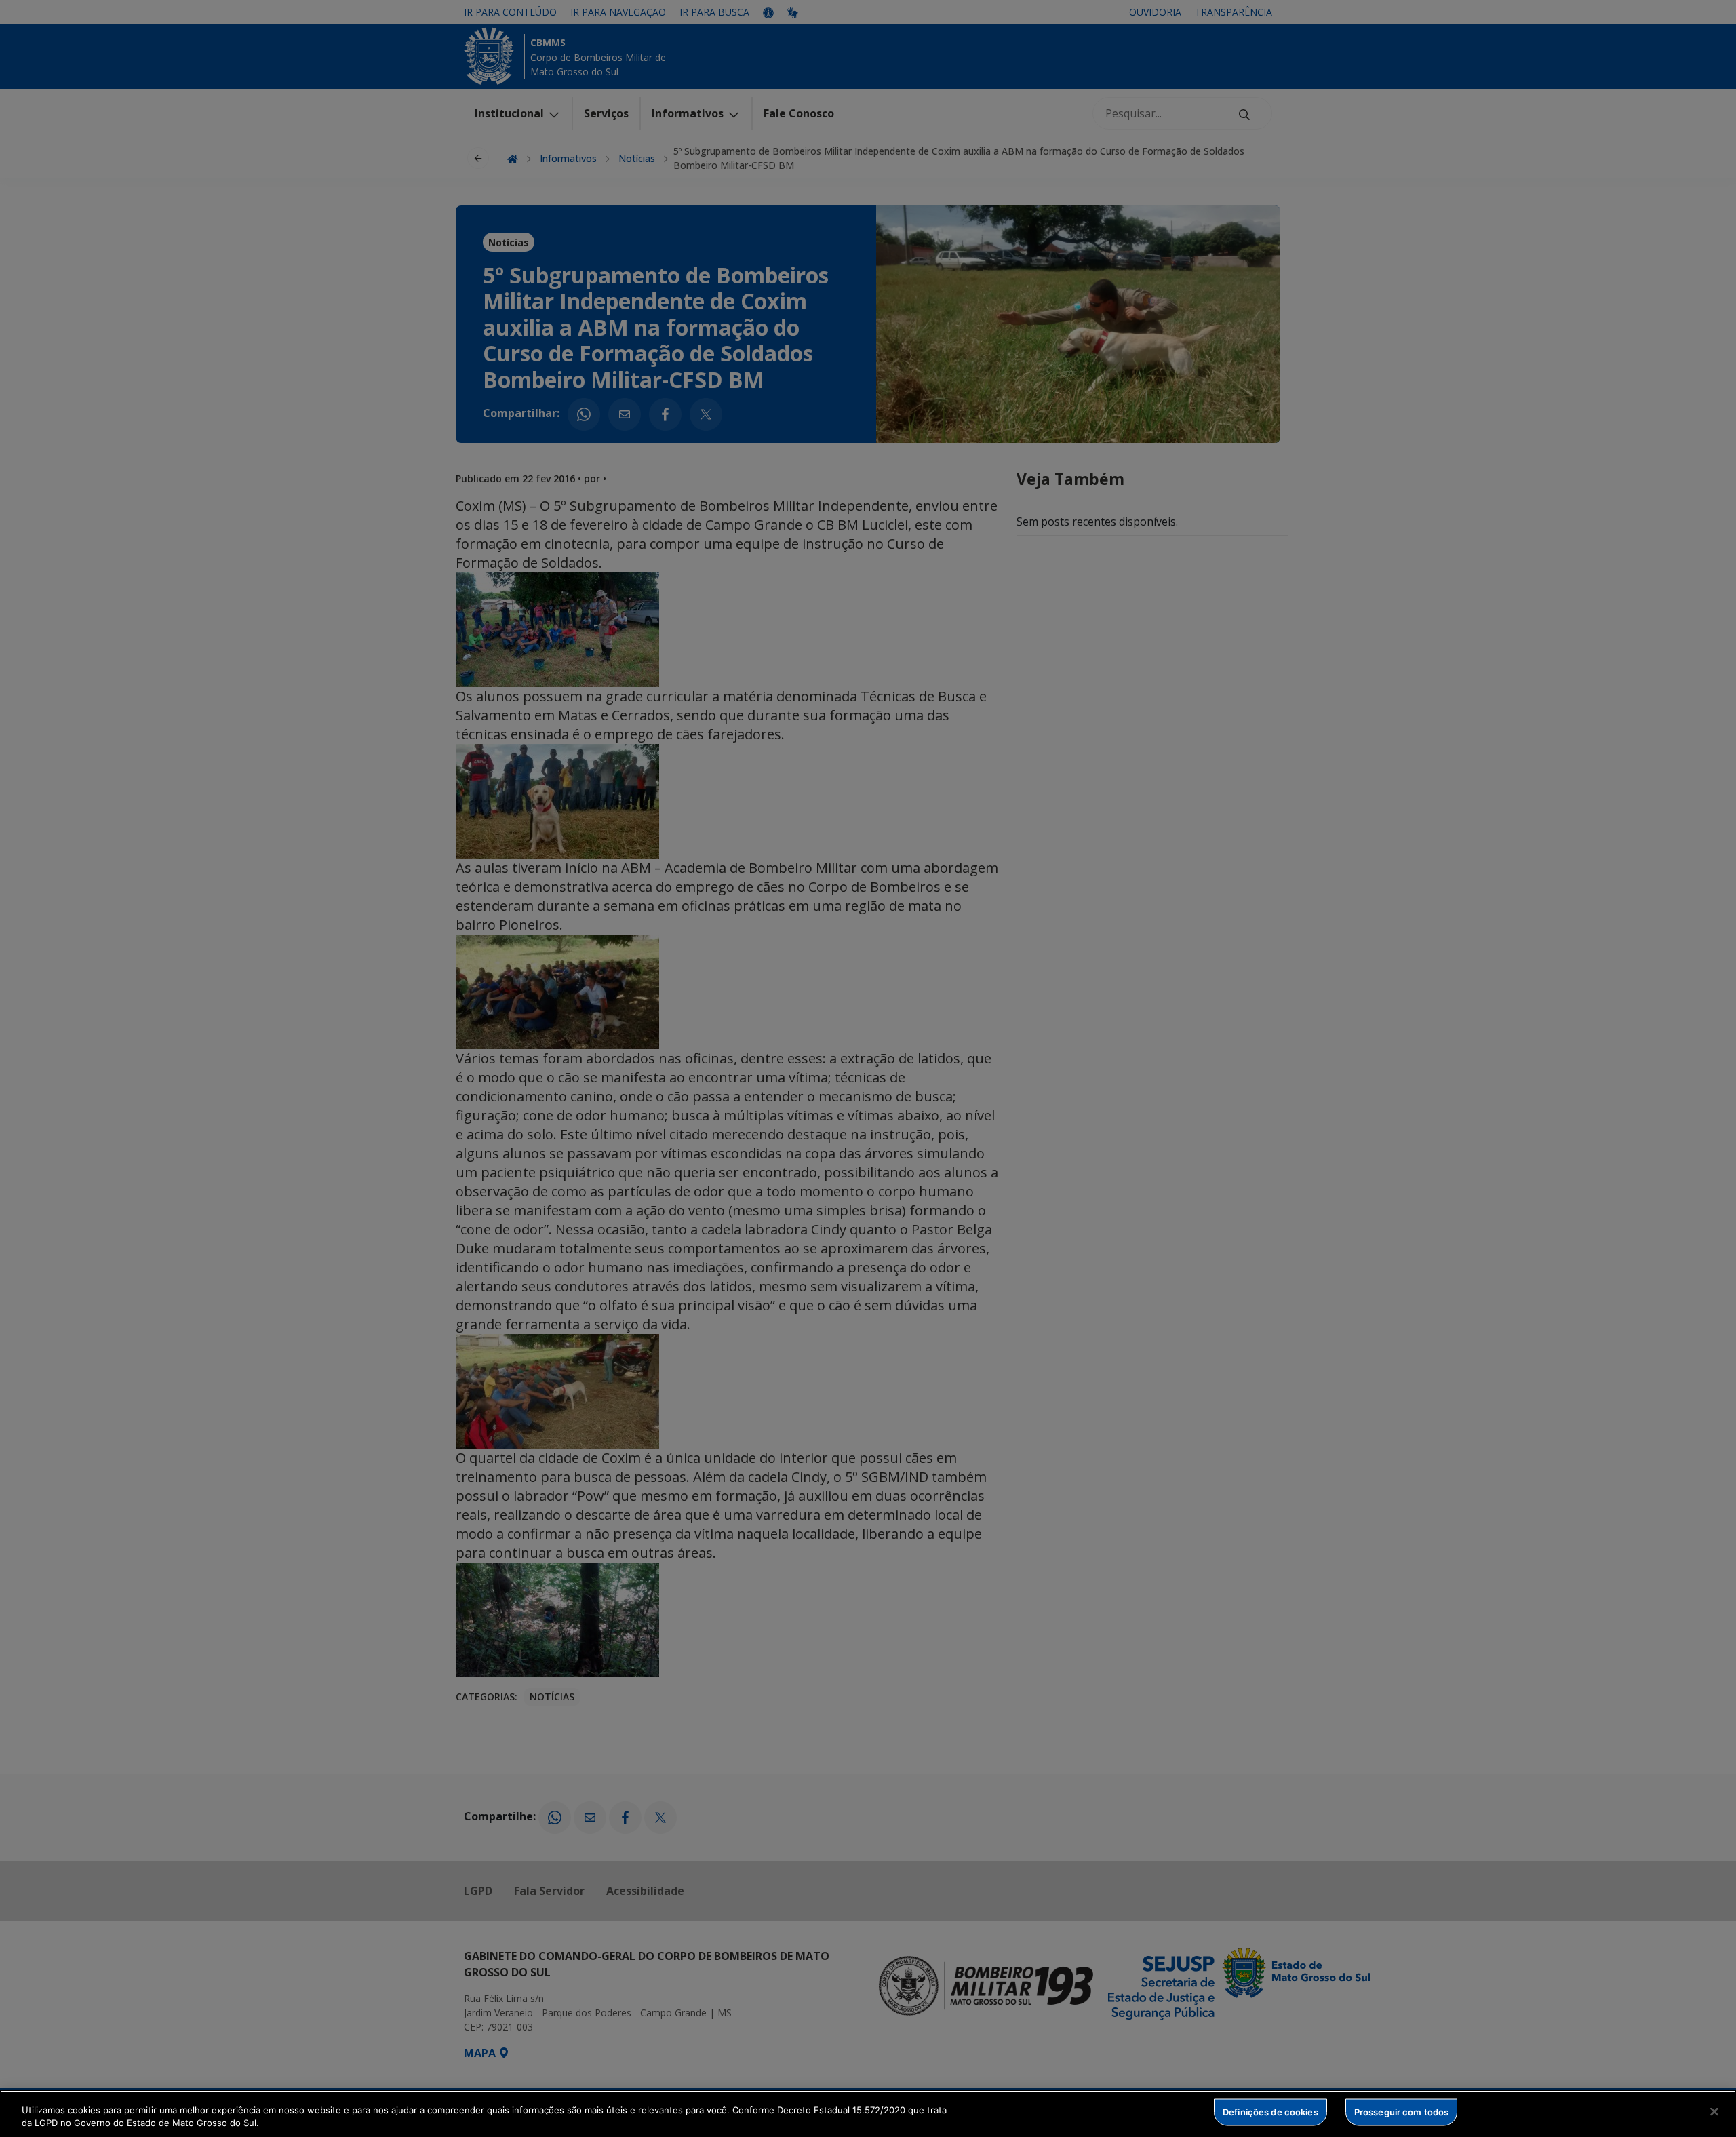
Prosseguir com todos (1402, 2112)
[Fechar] (1714, 2112)
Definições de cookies (1270, 2112)
